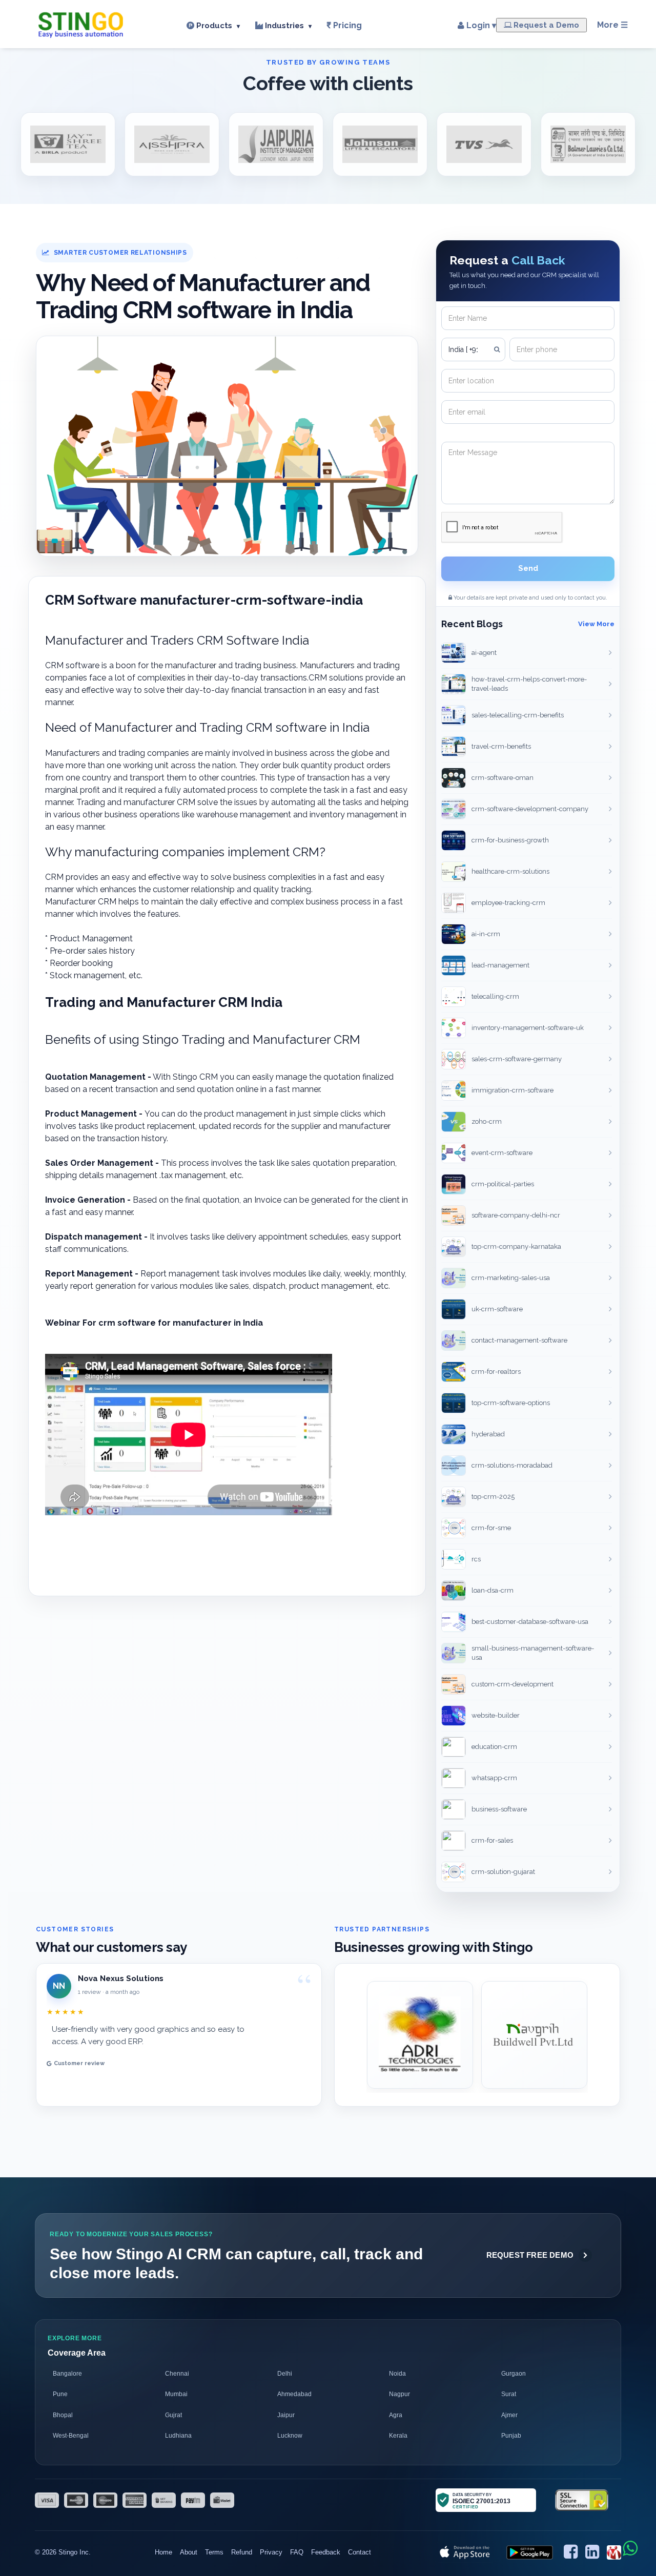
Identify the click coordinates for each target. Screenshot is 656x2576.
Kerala (398, 2436)
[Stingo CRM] (81, 23)
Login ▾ (480, 26)
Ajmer (509, 2415)
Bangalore (67, 2374)
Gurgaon (514, 2374)
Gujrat (173, 2415)
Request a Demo (545, 25)
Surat (509, 2394)
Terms (214, 2552)
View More (596, 624)
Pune (60, 2394)
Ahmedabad (294, 2394)
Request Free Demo (530, 2255)
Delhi (285, 2374)
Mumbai (176, 2394)
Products (217, 26)
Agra (396, 2415)
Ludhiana (178, 2436)
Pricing (347, 25)
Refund (242, 2552)
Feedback (326, 2552)
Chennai (177, 2374)
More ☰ (612, 25)
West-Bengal (71, 2436)
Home (163, 2552)
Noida (397, 2374)
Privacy (271, 2552)
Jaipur (286, 2415)
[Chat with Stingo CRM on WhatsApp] (630, 2549)
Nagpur (399, 2394)
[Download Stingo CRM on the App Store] (465, 2552)
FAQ (297, 2552)
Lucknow (290, 2436)
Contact (360, 2552)
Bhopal (63, 2415)
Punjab (511, 2436)
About (189, 2552)
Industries (287, 26)
